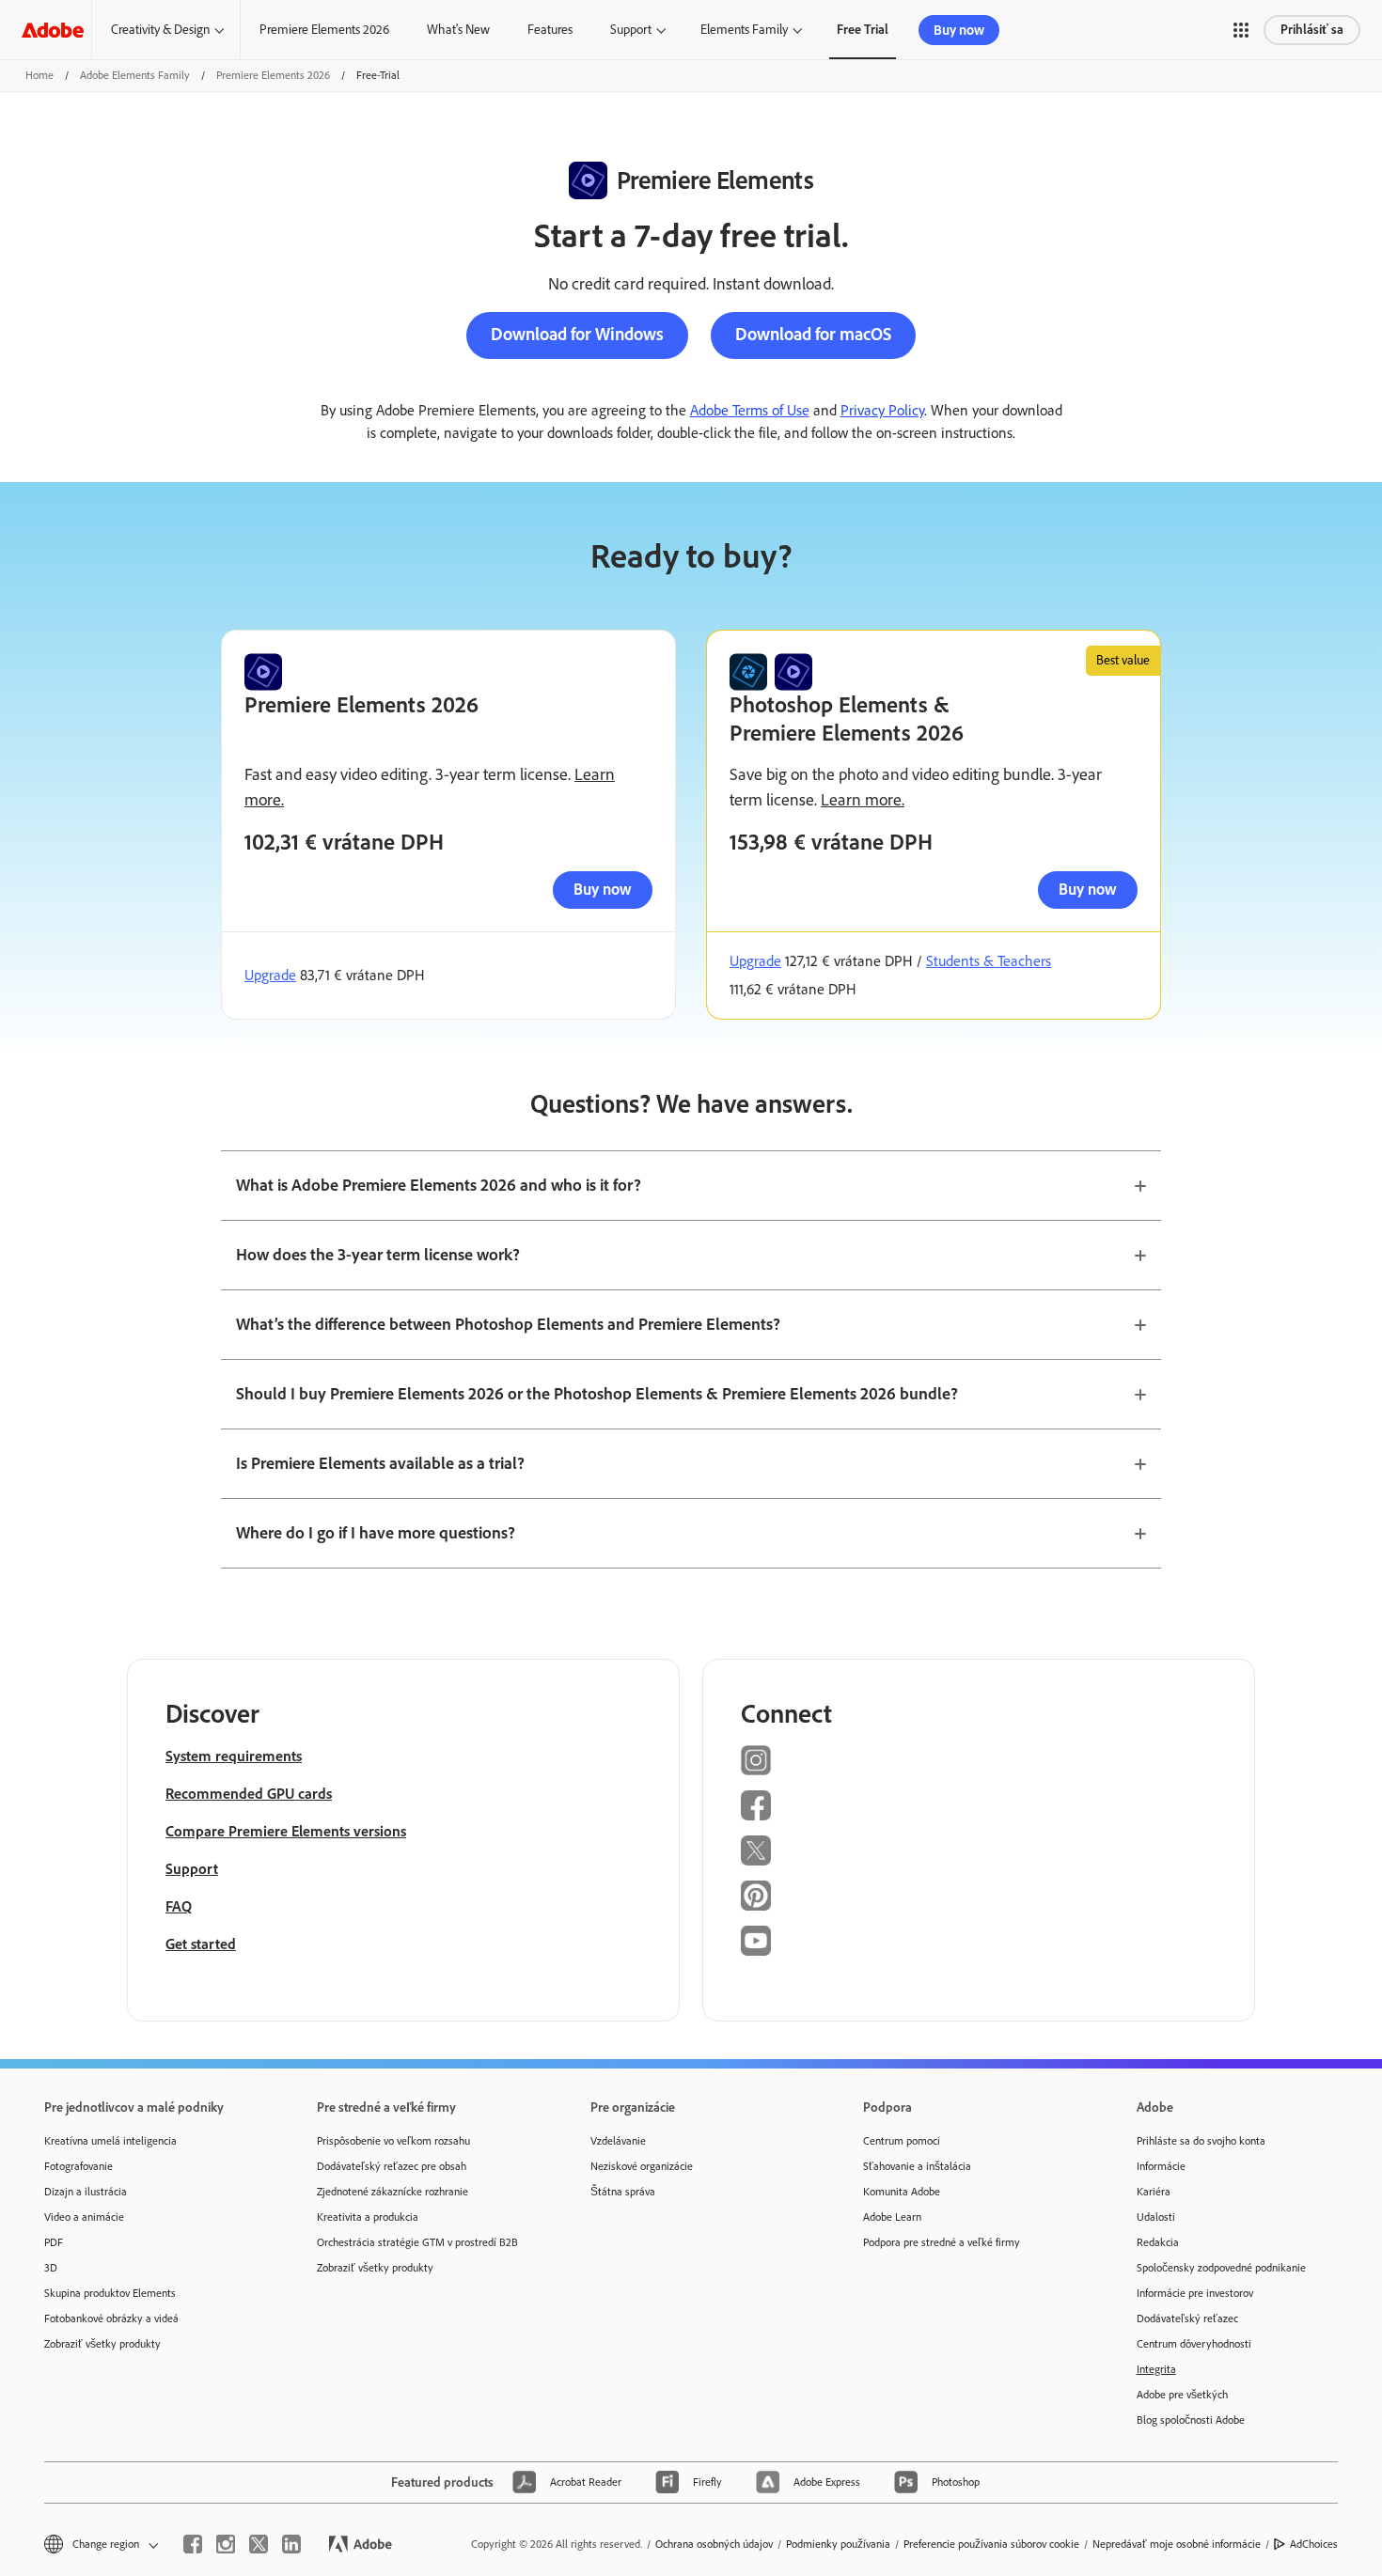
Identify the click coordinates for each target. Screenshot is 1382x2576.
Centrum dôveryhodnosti (1194, 2344)
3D (51, 2268)
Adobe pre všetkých (1182, 2395)
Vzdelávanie (618, 2141)
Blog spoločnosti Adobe (1191, 2420)
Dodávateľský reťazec (1187, 2318)
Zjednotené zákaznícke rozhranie (393, 2192)
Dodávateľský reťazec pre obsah (392, 2166)
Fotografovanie (79, 2166)
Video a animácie (84, 2217)
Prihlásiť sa (1312, 30)
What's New (458, 30)
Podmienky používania (838, 2544)
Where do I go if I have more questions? (376, 1533)
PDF (54, 2242)
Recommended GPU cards (249, 1794)
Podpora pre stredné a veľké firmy (942, 2242)
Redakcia (1158, 2242)
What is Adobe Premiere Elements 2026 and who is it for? (439, 1185)
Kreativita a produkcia (368, 2217)
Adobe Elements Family (135, 75)
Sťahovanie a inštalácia (917, 2166)
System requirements (234, 1756)
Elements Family (744, 30)
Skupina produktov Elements (110, 2293)
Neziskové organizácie (642, 2166)
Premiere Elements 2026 (324, 30)
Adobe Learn (892, 2217)
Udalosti (1156, 2217)
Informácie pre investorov (1195, 2293)
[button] (1241, 30)
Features (550, 30)
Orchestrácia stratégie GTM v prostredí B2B (417, 2242)
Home (39, 75)
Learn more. (863, 800)
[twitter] (259, 2544)
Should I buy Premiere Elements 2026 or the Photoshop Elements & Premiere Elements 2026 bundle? (597, 1394)
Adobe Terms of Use (750, 410)
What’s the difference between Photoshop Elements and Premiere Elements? (508, 1324)
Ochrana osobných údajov (714, 2544)
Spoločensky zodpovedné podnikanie (1221, 2268)
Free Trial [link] (863, 30)
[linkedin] (291, 2544)
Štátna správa (623, 2192)
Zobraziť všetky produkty (102, 2344)
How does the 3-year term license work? (378, 1255)
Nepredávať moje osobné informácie (1177, 2544)
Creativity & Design (160, 30)
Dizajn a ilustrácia (86, 2192)
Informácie (1161, 2166)
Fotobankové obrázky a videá (111, 2318)
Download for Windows (577, 334)
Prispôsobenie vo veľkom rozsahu (393, 2141)
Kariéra (1154, 2192)
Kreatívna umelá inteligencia (110, 2141)
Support (631, 30)
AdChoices (1314, 2544)
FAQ (179, 1906)
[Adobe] (53, 30)
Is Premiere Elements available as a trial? (380, 1463)
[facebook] (193, 2544)
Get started (201, 1944)
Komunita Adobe (902, 2192)
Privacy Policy (882, 410)
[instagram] (226, 2544)
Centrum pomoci (902, 2141)
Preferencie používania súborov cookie (991, 2544)
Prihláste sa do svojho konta (1201, 2141)
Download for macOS (813, 334)
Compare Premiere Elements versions (286, 1831)
